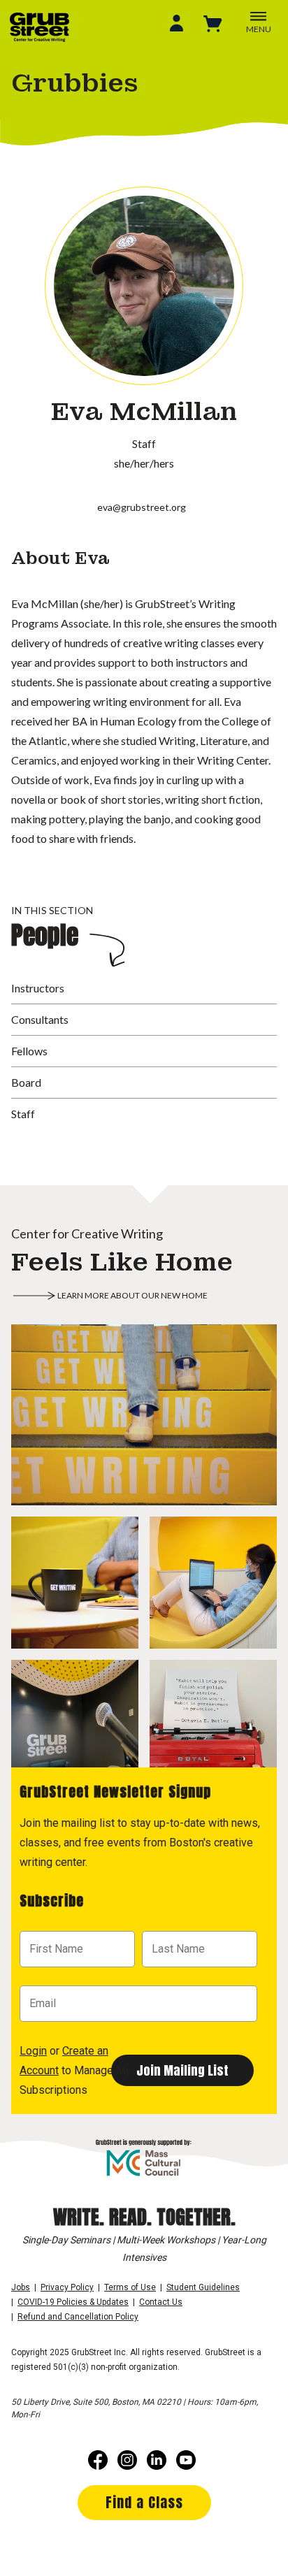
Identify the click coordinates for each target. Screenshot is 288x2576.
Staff (23, 1114)
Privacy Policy (67, 2287)
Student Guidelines (203, 2287)
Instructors (38, 988)
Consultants (40, 1019)
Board (26, 1082)
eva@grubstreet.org (142, 507)
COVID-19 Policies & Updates (73, 2302)
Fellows (29, 1051)
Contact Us (161, 2302)
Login (33, 2051)
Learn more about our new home (132, 1295)
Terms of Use (130, 2287)
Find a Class (144, 2502)
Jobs (21, 2287)
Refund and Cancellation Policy (78, 2317)
